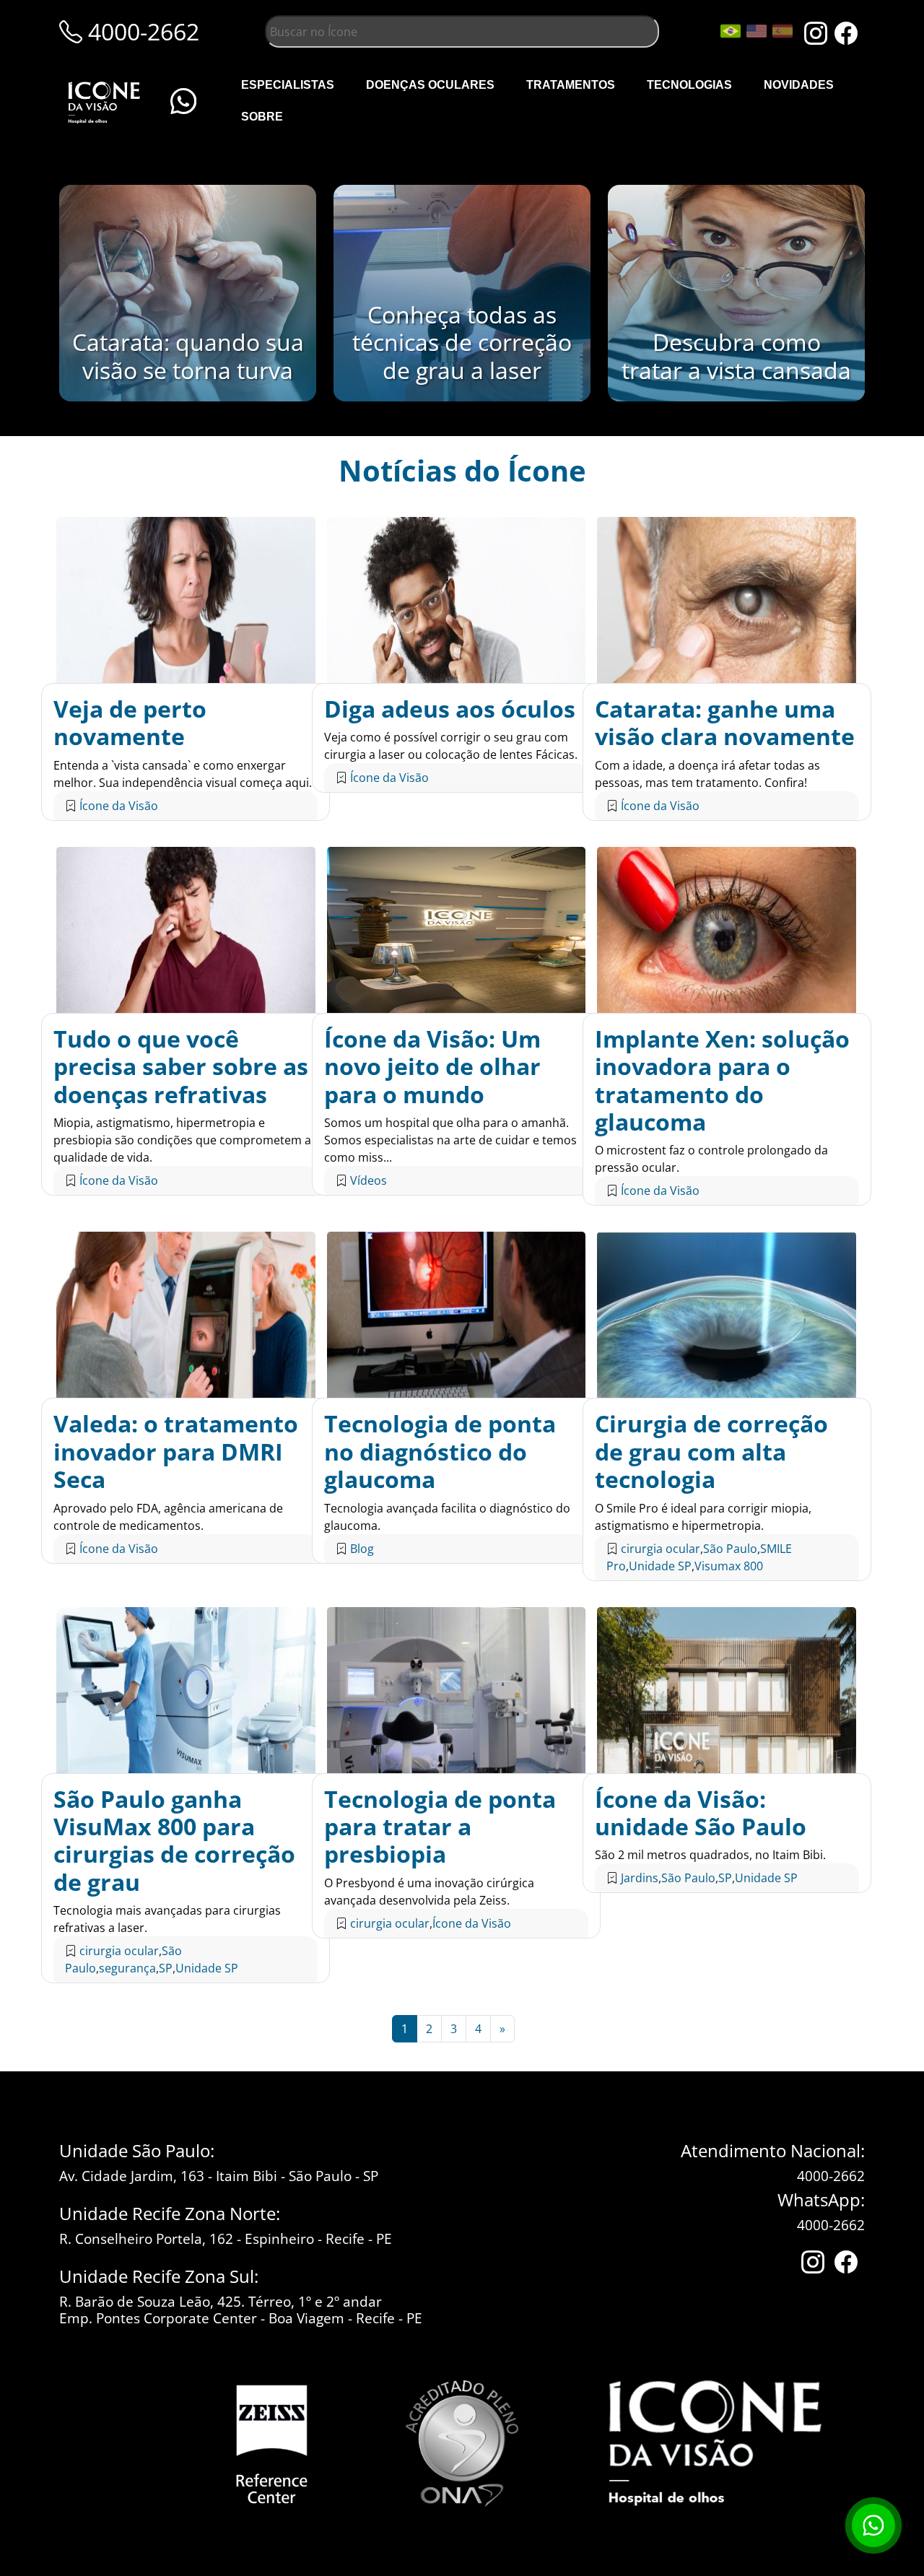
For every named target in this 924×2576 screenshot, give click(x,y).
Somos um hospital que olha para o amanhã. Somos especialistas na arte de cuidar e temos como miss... (450, 1140)
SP (166, 1968)
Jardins (640, 1878)
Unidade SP (660, 1566)
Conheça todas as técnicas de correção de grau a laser (462, 342)
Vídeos (369, 1180)
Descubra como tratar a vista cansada (736, 356)
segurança (127, 1968)
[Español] (783, 31)
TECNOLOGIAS (689, 85)
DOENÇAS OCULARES (430, 85)
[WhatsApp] (183, 101)
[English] (757, 31)
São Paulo (730, 1549)
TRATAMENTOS (571, 85)
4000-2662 (831, 2176)
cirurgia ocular (661, 1549)
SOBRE (262, 117)
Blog (362, 1549)
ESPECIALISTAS (288, 85)
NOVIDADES (799, 85)
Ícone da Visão (119, 806)
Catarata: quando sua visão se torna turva (188, 356)
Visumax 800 (729, 1566)
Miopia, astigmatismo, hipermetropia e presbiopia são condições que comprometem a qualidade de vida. (182, 1140)
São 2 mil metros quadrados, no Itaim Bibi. (710, 1855)
